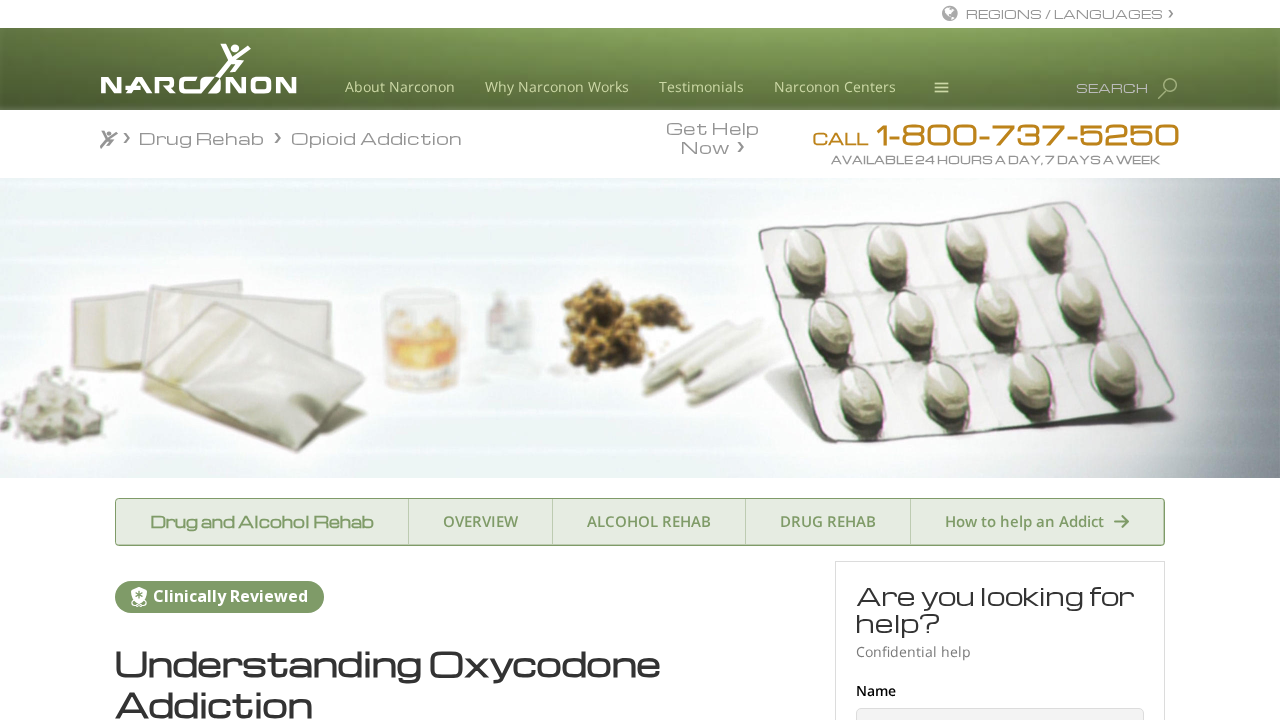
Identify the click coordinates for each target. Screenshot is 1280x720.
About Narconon (400, 86)
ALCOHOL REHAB (649, 521)
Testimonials (701, 86)
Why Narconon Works (557, 86)
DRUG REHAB (828, 521)
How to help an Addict (1024, 521)
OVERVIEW (480, 521)
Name (876, 690)
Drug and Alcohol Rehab (262, 521)
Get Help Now (712, 136)
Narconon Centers (835, 86)
